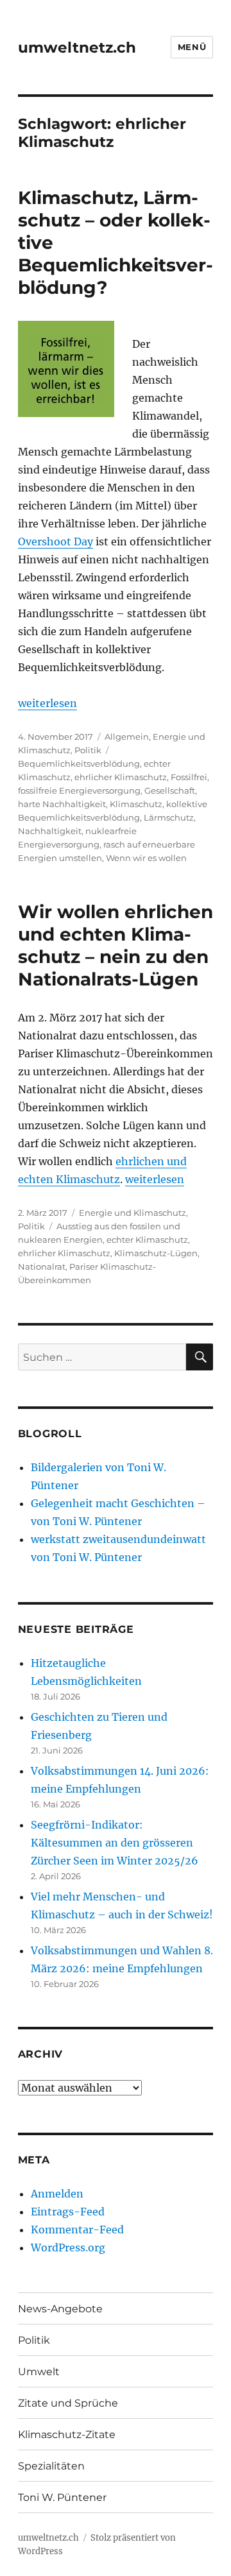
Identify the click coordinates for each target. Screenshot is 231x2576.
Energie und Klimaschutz (133, 1213)
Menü (192, 47)
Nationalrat (42, 1267)
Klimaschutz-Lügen (156, 1253)
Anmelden (57, 2194)
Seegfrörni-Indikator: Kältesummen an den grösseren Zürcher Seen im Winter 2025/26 (115, 1843)
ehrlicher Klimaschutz (121, 777)
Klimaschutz (136, 804)
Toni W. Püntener (62, 2497)
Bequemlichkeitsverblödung (79, 763)
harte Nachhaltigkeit (62, 804)
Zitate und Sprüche (68, 2403)
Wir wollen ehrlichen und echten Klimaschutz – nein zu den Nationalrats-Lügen (116, 945)
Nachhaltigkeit (50, 831)
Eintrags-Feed (68, 2212)
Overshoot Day (56, 542)
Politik (88, 750)
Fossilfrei (189, 777)
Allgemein (127, 737)
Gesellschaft (170, 790)
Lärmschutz (169, 817)
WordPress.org (68, 2248)
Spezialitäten (51, 2466)
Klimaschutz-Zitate (67, 2435)
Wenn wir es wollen (146, 858)
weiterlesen (47, 703)
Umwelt (39, 2372)
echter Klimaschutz (147, 1240)
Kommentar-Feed (77, 2230)
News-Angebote (60, 2309)
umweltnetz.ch (77, 47)
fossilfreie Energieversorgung (79, 790)
